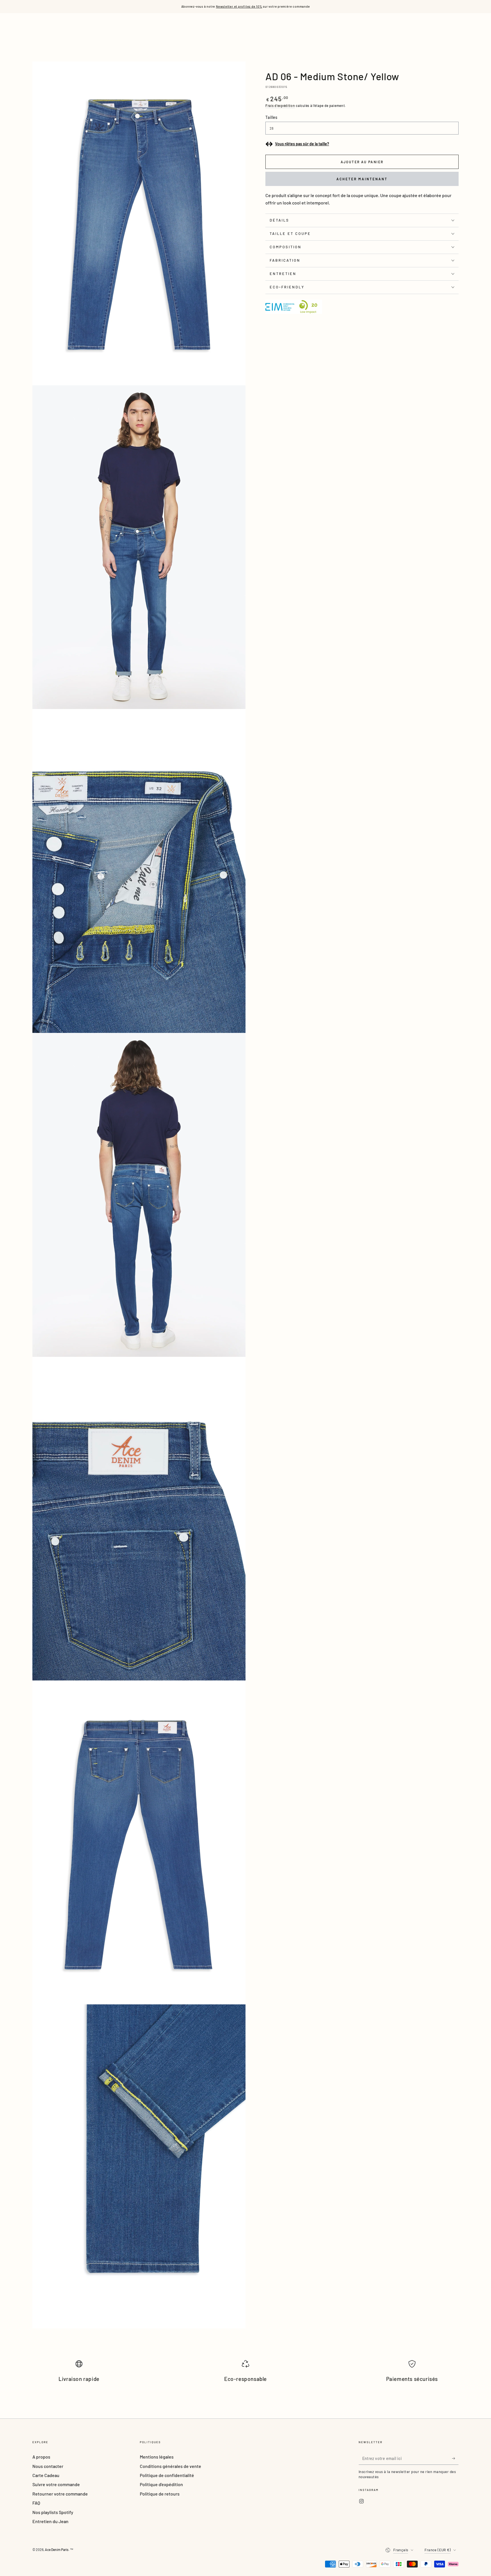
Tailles (271, 117)
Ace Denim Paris (57, 2550)
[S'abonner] (455, 2458)
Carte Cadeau (46, 2475)
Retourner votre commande (60, 2494)
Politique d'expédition (161, 2484)
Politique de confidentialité (167, 2475)
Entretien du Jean (50, 2521)
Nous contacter (48, 2466)
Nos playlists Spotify (53, 2512)
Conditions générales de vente (170, 2466)
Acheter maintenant (362, 179)
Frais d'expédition (280, 106)
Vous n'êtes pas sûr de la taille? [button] (302, 144)
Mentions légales (157, 2457)
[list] (246, 2374)
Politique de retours (160, 2494)
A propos (41, 2457)
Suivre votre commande (56, 2484)
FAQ (36, 2503)
